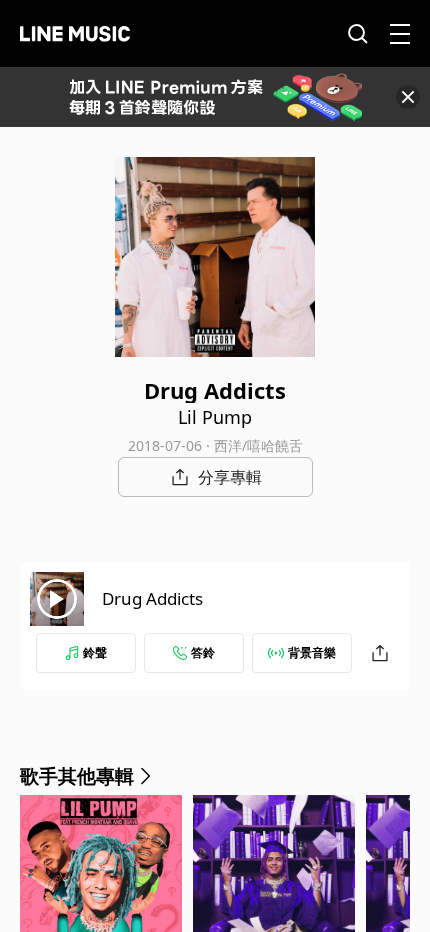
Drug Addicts (152, 598)
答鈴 (203, 652)
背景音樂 (312, 652)
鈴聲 (95, 652)
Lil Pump (215, 417)
